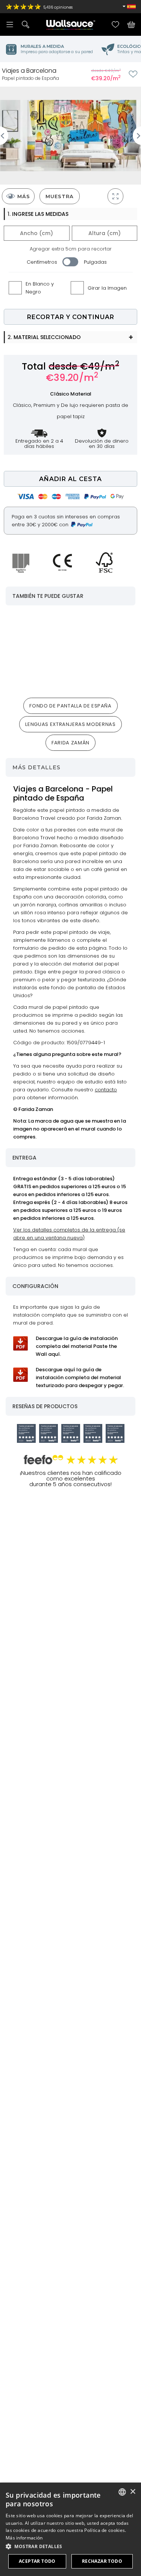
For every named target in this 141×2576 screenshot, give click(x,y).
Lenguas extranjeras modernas (70, 724)
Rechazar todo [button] (102, 2561)
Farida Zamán (70, 743)
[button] (70, 2546)
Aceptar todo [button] (37, 2561)
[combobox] (122, 2492)
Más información (24, 2538)
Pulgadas (95, 262)
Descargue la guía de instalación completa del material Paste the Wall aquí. (77, 1346)
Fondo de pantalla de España (70, 706)
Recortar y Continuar (71, 317)
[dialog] (70, 2529)
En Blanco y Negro (40, 288)
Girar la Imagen (107, 288)
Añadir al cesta (70, 479)
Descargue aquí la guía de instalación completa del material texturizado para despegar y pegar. (80, 1377)
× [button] (133, 2492)
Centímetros (42, 262)
